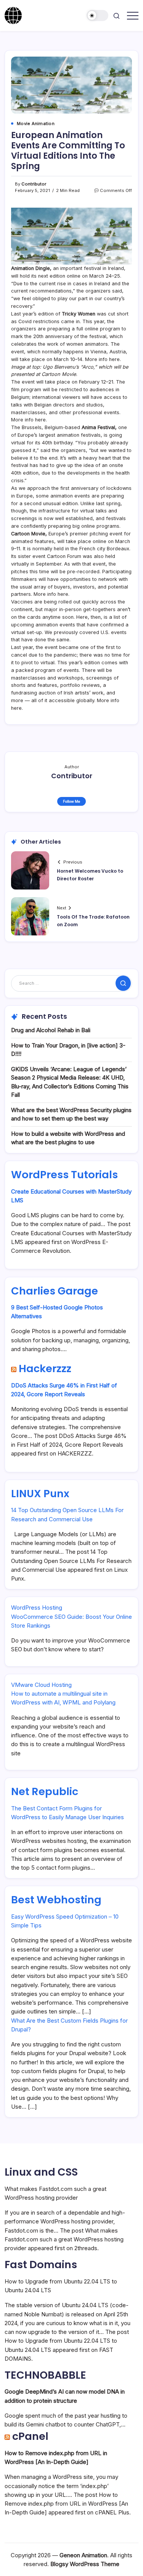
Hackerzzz (45, 1368)
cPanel (30, 2436)
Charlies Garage (55, 1291)
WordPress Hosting (37, 1608)
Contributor (34, 184)
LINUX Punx (40, 1494)
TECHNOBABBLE (45, 2375)
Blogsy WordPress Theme (85, 2564)
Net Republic (45, 1791)
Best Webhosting (56, 1900)
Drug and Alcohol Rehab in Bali (51, 1030)
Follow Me (71, 801)
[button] (98, 15)
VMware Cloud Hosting (41, 1685)
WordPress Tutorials (64, 1175)
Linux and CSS (41, 2172)
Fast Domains (41, 2265)
